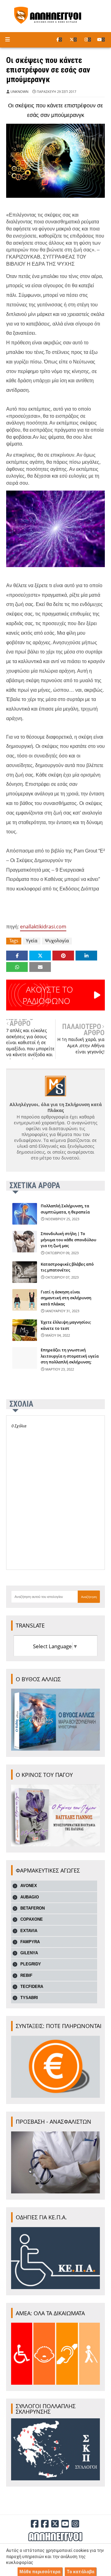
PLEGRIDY (31, 1964)
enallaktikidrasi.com (43, 927)
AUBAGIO (30, 1897)
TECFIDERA (32, 1987)
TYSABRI (29, 1998)
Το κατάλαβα (80, 2572)
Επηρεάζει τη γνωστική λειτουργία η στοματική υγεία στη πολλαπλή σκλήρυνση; (70, 1356)
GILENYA (29, 1953)
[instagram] (88, 39)
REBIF (26, 1975)
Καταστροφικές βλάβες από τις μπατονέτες (67, 1267)
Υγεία (32, 941)
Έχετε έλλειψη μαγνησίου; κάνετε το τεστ (66, 1325)
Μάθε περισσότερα (40, 2572)
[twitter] (73, 39)
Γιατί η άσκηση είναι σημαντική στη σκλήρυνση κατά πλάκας (66, 1298)
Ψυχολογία (57, 941)
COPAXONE (32, 1919)
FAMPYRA (30, 1942)
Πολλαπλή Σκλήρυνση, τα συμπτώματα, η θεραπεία (65, 1209)
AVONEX (29, 1886)
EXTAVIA (29, 1931)
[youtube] (101, 39)
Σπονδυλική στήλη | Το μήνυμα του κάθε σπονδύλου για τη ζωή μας (68, 1240)
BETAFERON (33, 1908)
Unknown (19, 91)
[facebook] (59, 39)
